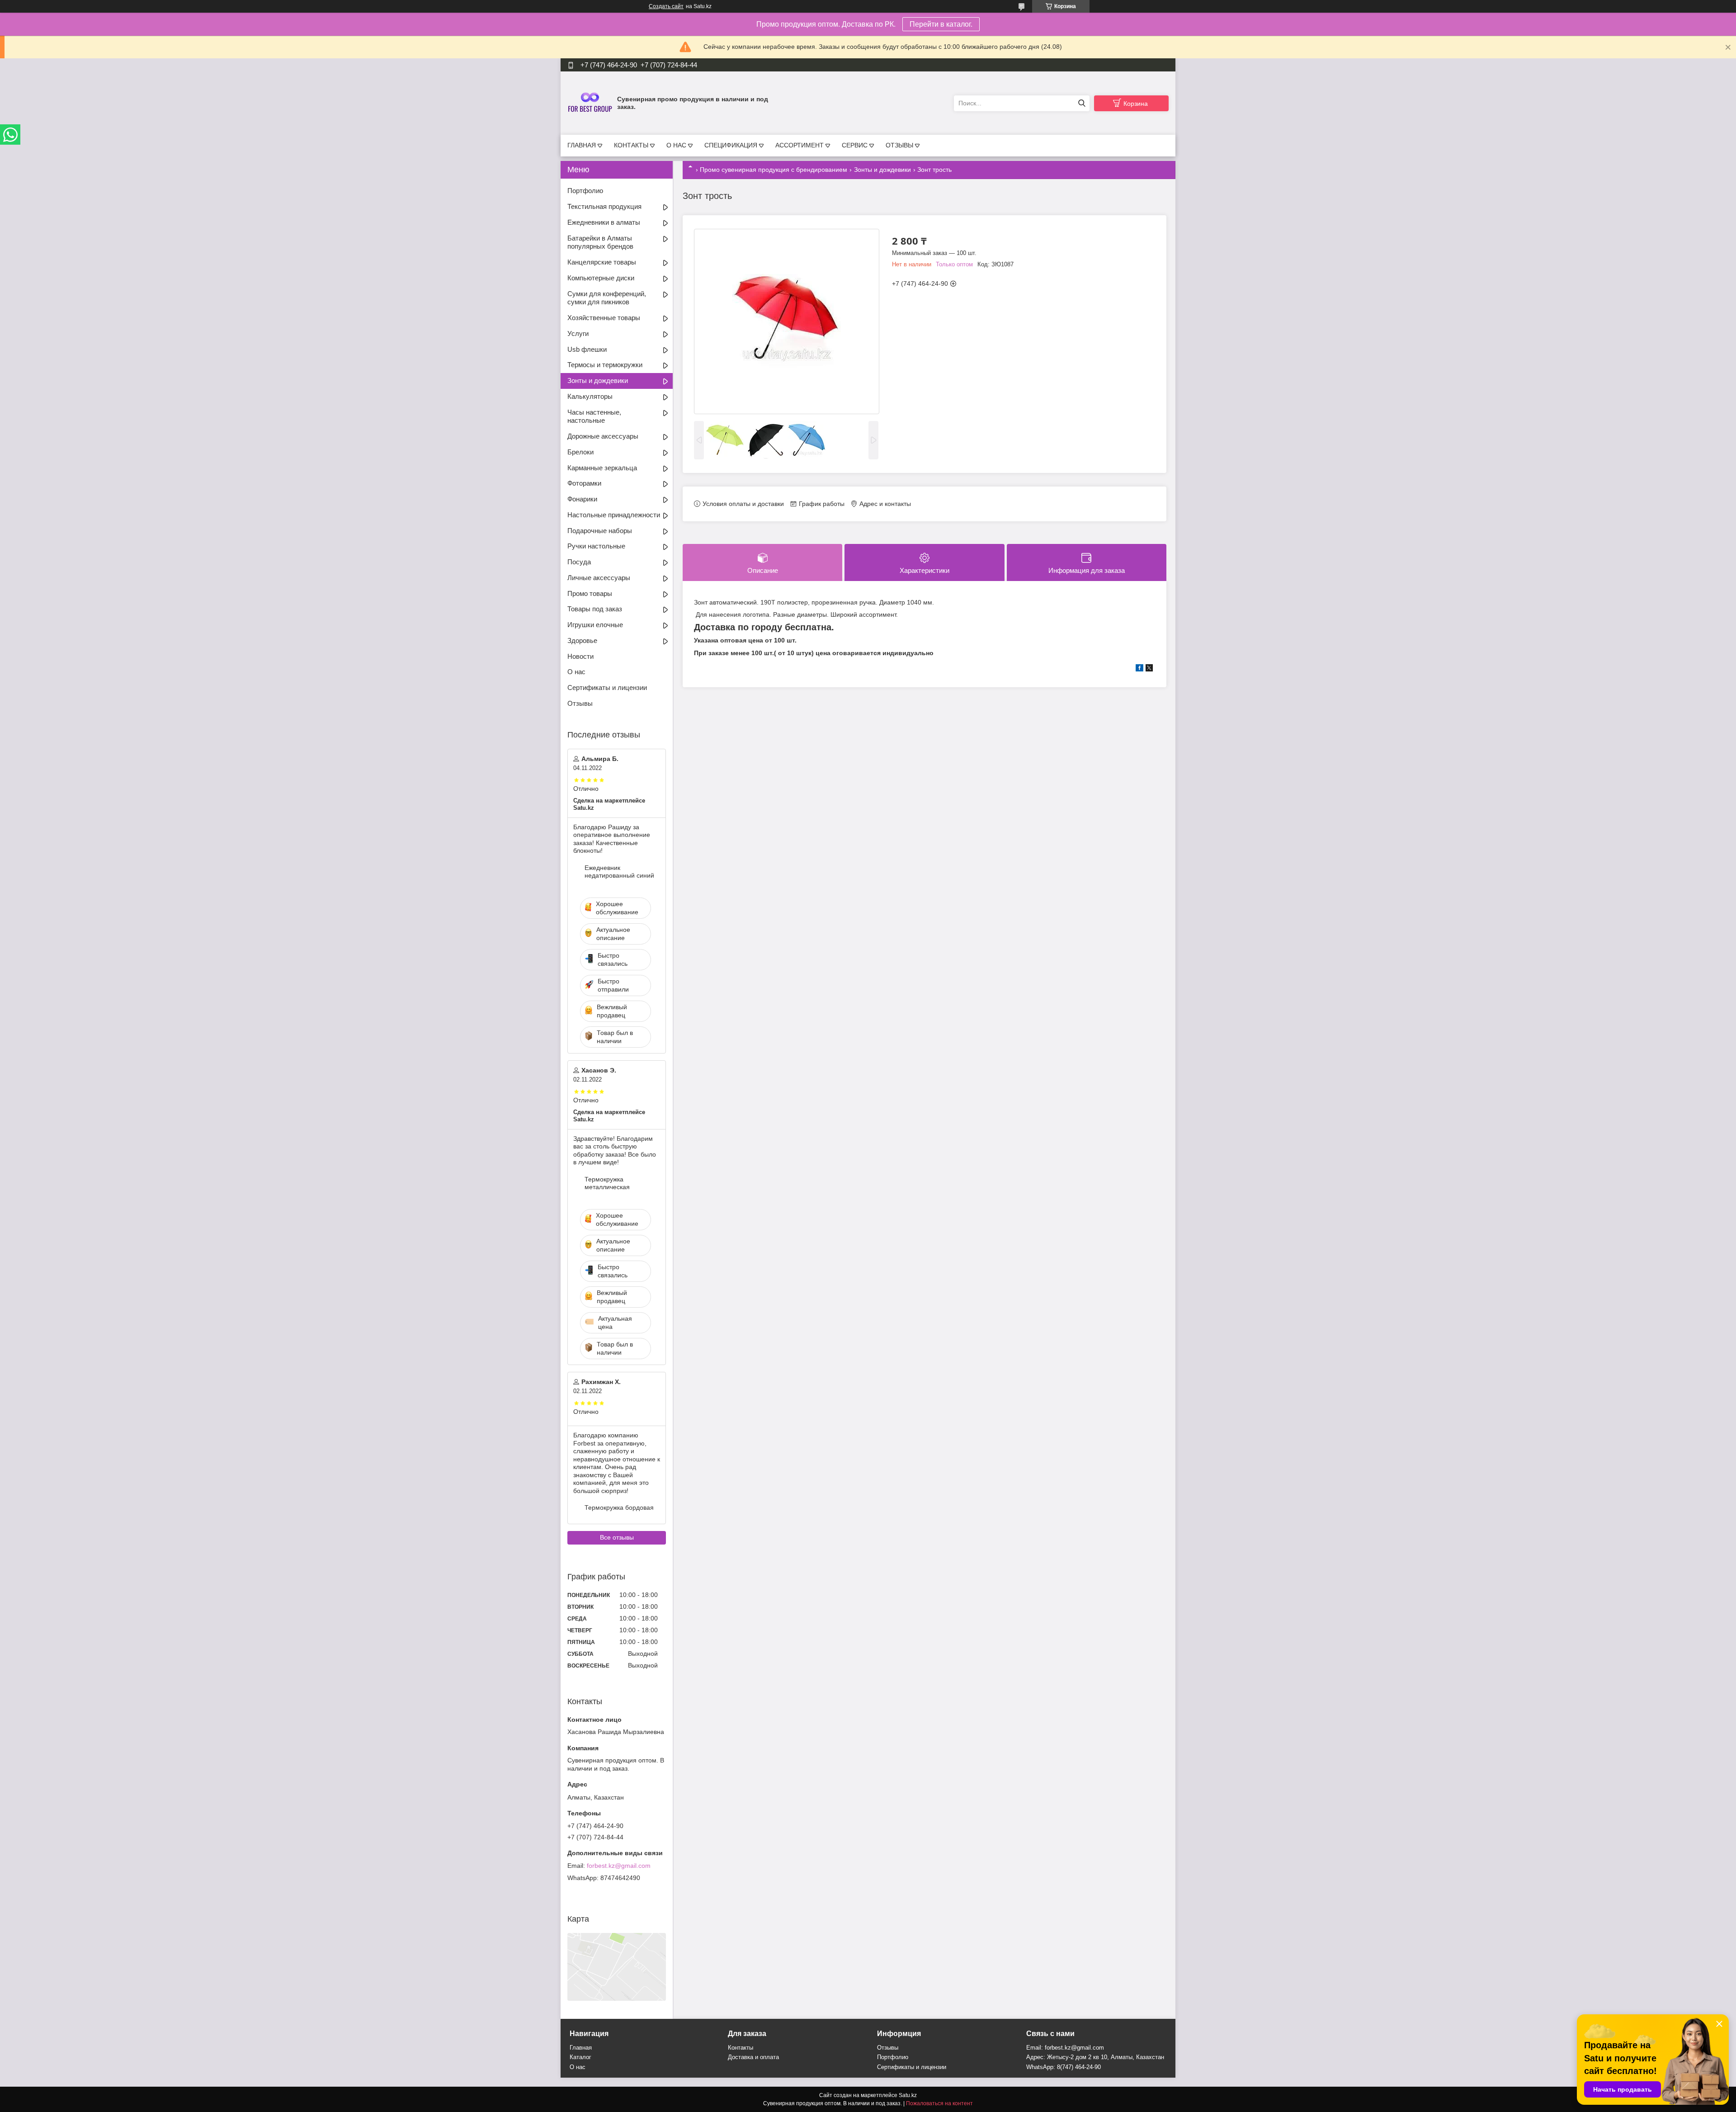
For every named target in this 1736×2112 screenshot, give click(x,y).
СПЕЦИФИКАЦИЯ (731, 145)
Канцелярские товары (602, 262)
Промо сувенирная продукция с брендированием (774, 170)
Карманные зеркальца (602, 468)
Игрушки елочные (595, 625)
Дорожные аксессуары (603, 436)
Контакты (741, 2048)
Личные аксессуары (599, 578)
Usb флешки (587, 349)
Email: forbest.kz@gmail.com (1065, 2048)
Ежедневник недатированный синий (619, 872)
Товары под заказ (595, 609)
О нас (576, 672)
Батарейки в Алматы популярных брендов (600, 242)
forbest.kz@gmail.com (619, 1866)
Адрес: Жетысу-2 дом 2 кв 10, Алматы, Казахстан (1095, 2057)
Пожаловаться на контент (939, 2103)
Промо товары (590, 593)
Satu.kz (908, 2095)
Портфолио (585, 191)
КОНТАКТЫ (631, 145)
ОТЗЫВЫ (899, 145)
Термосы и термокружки (605, 365)
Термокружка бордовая (619, 1507)
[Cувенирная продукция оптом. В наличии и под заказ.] (590, 103)
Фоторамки (584, 483)
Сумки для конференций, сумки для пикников (607, 298)
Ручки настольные (596, 546)
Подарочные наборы (600, 531)
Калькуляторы (590, 396)
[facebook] (1139, 669)
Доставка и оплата (753, 2057)
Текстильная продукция (604, 206)
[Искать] (1082, 103)
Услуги (578, 333)
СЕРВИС (855, 145)
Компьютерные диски (601, 278)
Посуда (579, 562)
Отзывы (580, 703)
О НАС (676, 145)
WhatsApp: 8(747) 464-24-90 (1064, 2067)
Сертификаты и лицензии (607, 687)
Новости (580, 656)
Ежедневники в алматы (604, 222)
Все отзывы (617, 1537)
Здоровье (582, 640)
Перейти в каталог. (941, 24)
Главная (581, 2048)
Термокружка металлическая (607, 1183)
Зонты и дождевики (882, 170)
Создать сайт (666, 6)
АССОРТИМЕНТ (800, 145)
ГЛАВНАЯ (582, 145)
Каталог (580, 2057)
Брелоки (580, 452)
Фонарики (582, 499)
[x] (1149, 669)
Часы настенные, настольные (594, 416)
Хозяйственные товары (604, 318)
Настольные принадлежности (614, 515)
